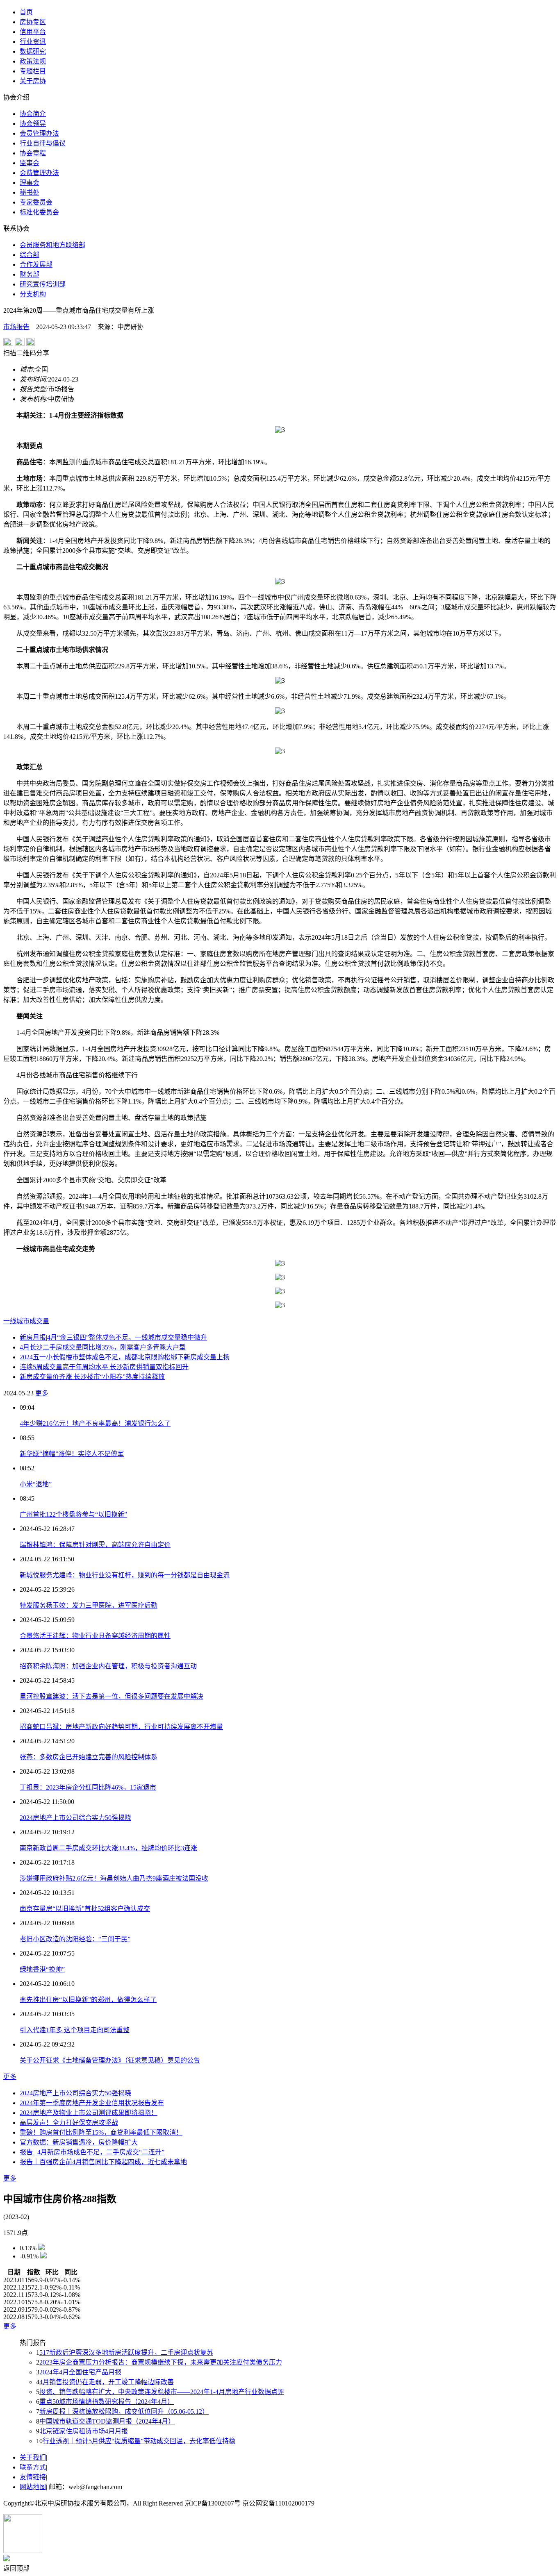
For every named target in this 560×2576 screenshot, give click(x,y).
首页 (26, 12)
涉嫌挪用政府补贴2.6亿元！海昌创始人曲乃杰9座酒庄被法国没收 (114, 1878)
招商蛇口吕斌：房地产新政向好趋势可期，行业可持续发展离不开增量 (121, 1727)
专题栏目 (33, 71)
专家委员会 (36, 202)
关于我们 (33, 2457)
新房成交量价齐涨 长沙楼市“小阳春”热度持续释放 (92, 1377)
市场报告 (16, 327)
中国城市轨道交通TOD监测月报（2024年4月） (107, 2421)
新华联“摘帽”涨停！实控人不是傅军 (72, 1454)
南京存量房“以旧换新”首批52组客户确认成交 (85, 1909)
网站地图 (33, 2487)
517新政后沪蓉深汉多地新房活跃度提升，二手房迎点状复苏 (126, 2352)
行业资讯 (33, 42)
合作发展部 (36, 265)
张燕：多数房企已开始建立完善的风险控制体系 (89, 1757)
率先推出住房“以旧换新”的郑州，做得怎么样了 (88, 2000)
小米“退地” (36, 1484)
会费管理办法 (39, 173)
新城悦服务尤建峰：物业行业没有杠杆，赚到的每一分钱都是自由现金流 (125, 1575)
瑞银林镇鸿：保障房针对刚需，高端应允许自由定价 (95, 1545)
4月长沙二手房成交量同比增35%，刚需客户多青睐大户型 (103, 1347)
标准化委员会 (39, 212)
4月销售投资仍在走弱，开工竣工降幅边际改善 (107, 2382)
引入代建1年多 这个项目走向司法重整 (75, 2030)
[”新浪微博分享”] (8, 344)
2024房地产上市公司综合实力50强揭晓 (75, 1818)
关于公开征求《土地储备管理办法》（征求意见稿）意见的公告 (110, 2060)
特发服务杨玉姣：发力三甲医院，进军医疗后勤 (89, 1605)
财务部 (30, 274)
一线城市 (16, 1321)
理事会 (30, 183)
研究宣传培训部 (43, 284)
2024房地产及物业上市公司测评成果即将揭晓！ (89, 2113)
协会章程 (33, 153)
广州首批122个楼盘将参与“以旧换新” (73, 1514)
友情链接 (33, 2477)
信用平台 (33, 32)
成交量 (39, 1321)
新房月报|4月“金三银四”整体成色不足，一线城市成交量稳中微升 (113, 1337)
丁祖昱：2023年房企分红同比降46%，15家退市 (88, 1787)
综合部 (30, 255)
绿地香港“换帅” (42, 1969)
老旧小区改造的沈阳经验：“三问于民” (75, 1939)
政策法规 (33, 61)
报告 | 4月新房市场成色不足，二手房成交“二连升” (92, 2152)
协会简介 (33, 114)
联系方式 (33, 2467)
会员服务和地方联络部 (52, 245)
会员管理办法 (39, 133)
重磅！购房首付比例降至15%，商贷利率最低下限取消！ (101, 2132)
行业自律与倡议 (43, 143)
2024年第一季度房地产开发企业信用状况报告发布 (92, 2103)
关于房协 (33, 81)
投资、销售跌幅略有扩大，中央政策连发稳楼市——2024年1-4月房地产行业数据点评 (162, 2392)
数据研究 (33, 51)
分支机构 (33, 294)
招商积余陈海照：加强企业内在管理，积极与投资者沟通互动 (108, 1666)
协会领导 (33, 124)
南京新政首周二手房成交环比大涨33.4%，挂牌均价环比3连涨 (108, 1848)
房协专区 (33, 22)
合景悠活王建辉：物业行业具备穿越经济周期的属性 (95, 1636)
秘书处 (30, 192)
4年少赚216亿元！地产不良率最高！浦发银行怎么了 (95, 1423)
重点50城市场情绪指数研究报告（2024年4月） (107, 2402)
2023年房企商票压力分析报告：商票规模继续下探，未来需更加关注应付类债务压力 (161, 2362)
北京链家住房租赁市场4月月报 (84, 2431)
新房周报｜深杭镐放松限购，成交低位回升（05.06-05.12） (124, 2411)
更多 (42, 1393)
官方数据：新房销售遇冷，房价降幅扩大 (79, 2142)
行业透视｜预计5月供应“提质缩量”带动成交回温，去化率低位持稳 (139, 2441)
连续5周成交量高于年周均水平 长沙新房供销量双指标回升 (104, 1367)
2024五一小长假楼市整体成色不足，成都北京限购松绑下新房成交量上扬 (125, 1357)
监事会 (30, 163)
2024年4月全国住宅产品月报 (80, 2372)
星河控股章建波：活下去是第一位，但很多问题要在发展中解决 (112, 1696)
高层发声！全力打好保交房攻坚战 (69, 2123)
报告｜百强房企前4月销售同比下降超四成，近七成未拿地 (103, 2162)
